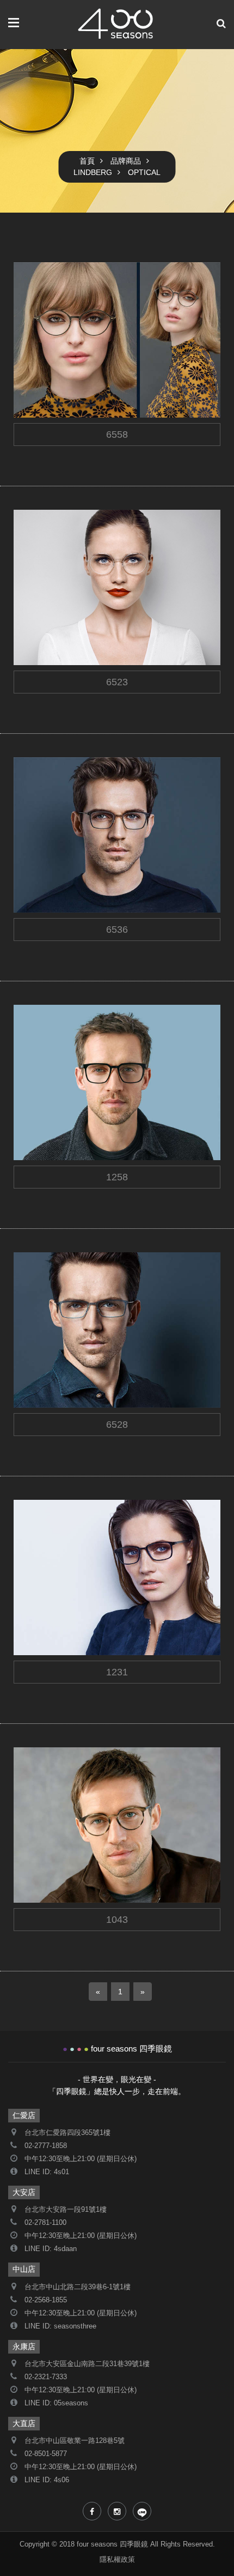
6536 (41, 856)
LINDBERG (93, 172)
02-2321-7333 (46, 2377)
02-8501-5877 (46, 2454)
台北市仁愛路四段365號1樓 (67, 2133)
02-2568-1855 (46, 2300)
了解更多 (49, 379)
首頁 (87, 161)
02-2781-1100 (45, 2223)
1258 (41, 1104)
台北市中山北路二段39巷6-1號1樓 (78, 2287)
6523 (41, 609)
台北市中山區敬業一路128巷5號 (75, 2441)
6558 (41, 361)
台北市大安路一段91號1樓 (66, 2210)
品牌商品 (126, 161)
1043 (41, 1846)
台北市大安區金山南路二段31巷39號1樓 (87, 2364)
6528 (41, 1351)
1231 (41, 1599)
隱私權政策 (117, 2560)
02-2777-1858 (46, 2146)
